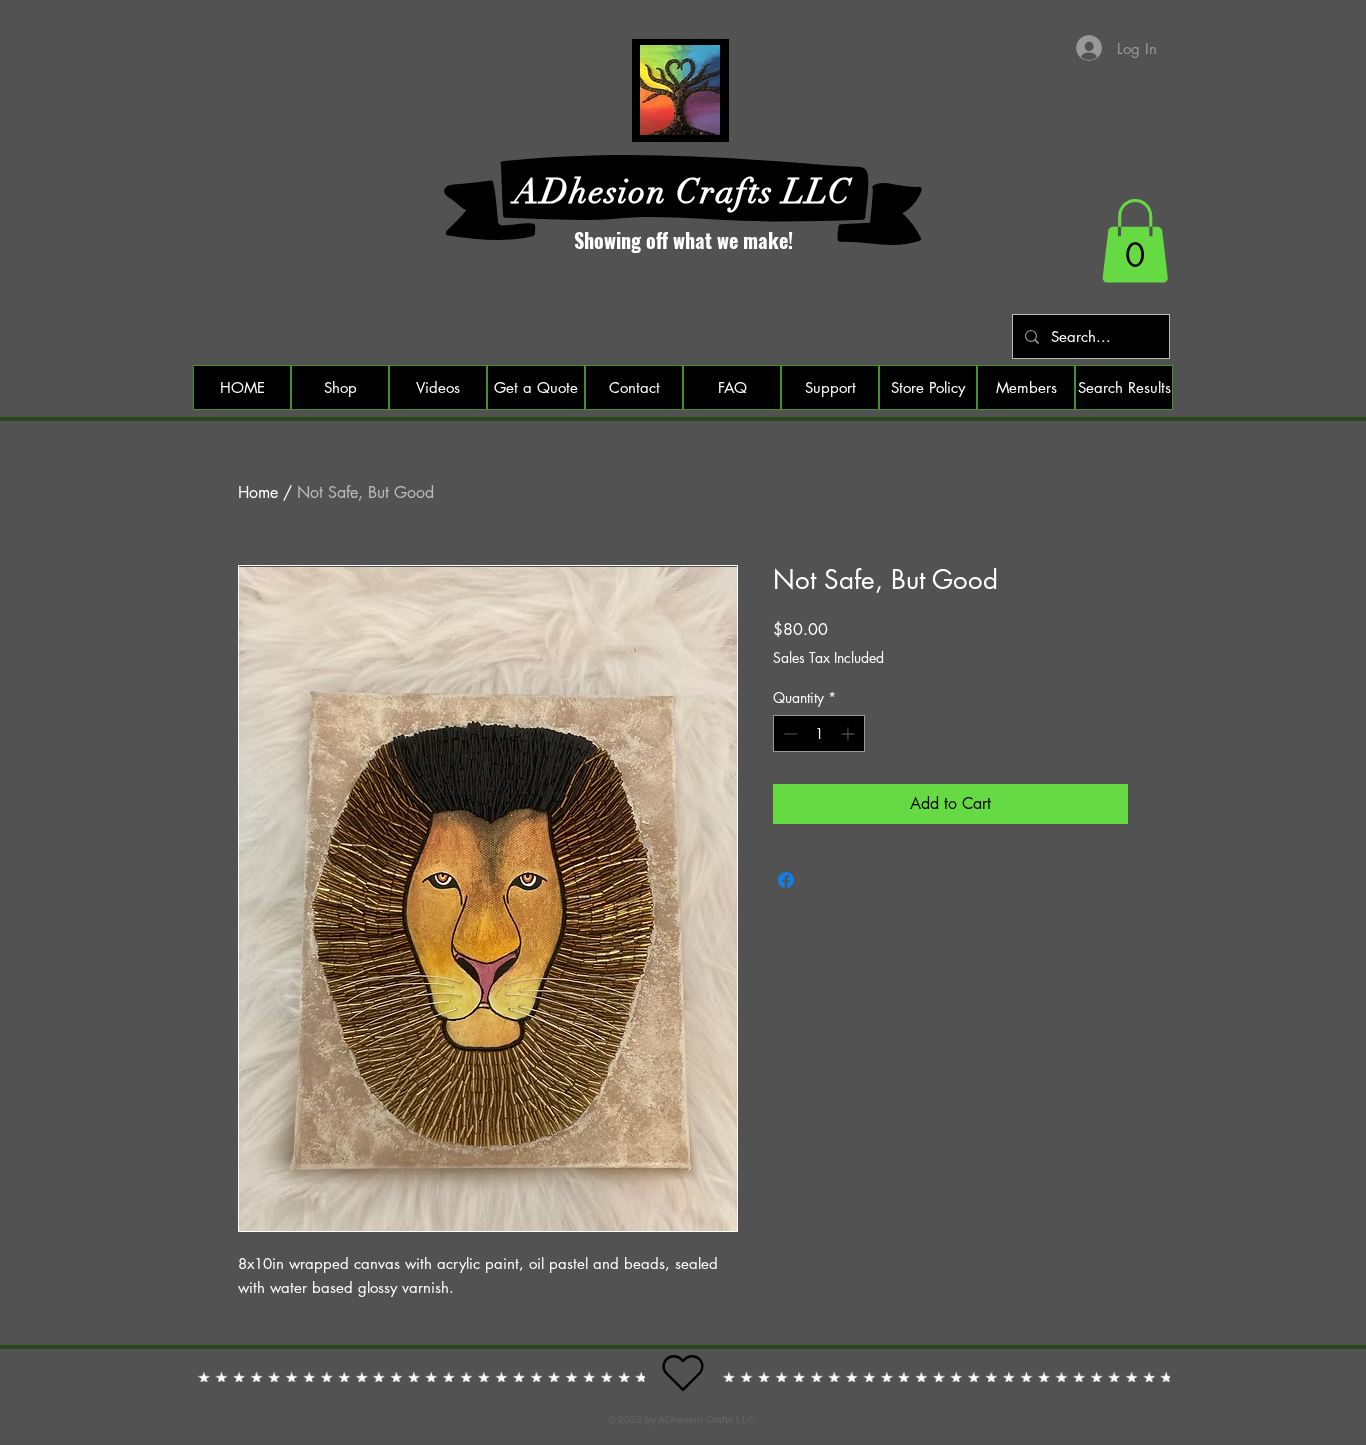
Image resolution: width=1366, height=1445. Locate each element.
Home (258, 492)
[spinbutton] (819, 733)
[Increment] (849, 733)
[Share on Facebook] (786, 880)
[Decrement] (788, 733)
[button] (1135, 241)
